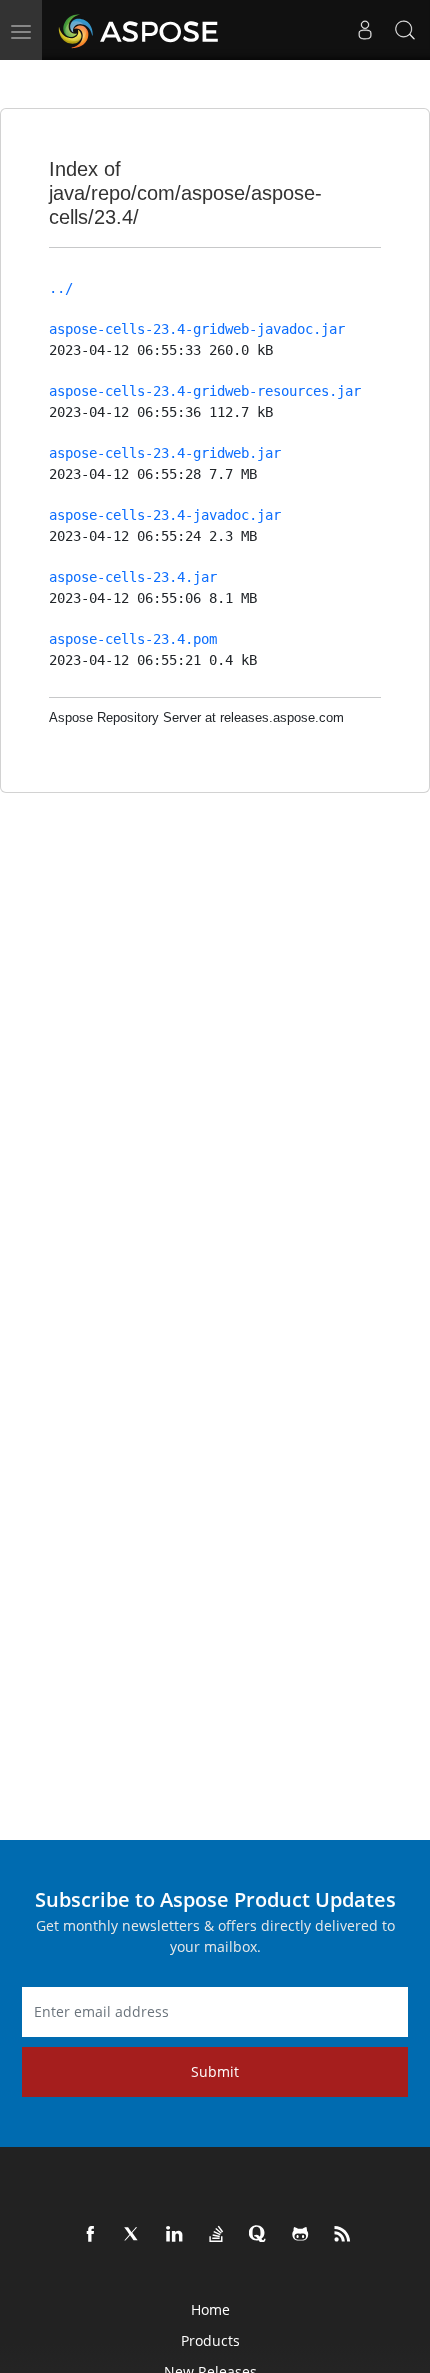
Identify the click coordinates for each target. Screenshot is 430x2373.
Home (210, 2309)
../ (61, 288)
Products (210, 2340)
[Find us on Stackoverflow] (217, 2235)
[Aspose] (139, 30)
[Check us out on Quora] (259, 2235)
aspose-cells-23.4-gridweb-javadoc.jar (197, 329)
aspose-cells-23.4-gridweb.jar (165, 453)
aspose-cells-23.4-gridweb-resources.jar (205, 391)
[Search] (405, 30)
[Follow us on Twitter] (133, 2235)
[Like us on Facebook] (91, 2235)
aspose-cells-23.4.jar (133, 577)
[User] (365, 30)
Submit (215, 2071)
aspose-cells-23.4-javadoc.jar (165, 515)
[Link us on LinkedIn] (175, 2235)
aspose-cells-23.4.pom (133, 639)
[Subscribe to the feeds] (343, 2235)
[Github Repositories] (301, 2235)
